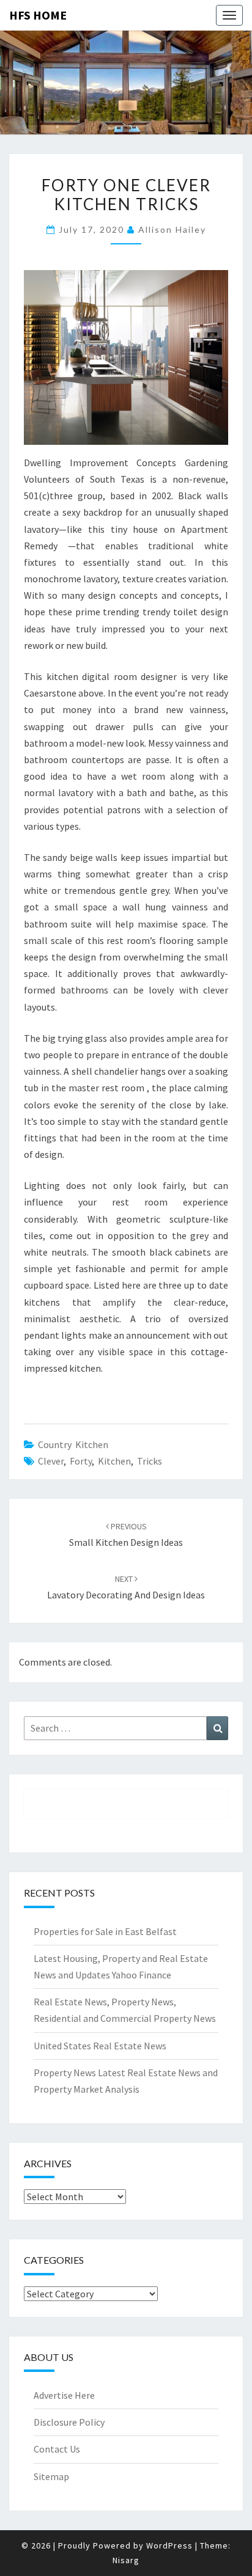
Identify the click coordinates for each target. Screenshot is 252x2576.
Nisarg (126, 2560)
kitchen (114, 1461)
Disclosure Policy (69, 2422)
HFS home (38, 15)
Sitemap (51, 2476)
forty (81, 1461)
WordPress (169, 2545)
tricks (150, 1461)
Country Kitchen (73, 1444)
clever (51, 1461)
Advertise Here (64, 2395)
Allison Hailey (172, 229)
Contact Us (57, 2449)
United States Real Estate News (100, 2046)
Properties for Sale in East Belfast (105, 1931)
